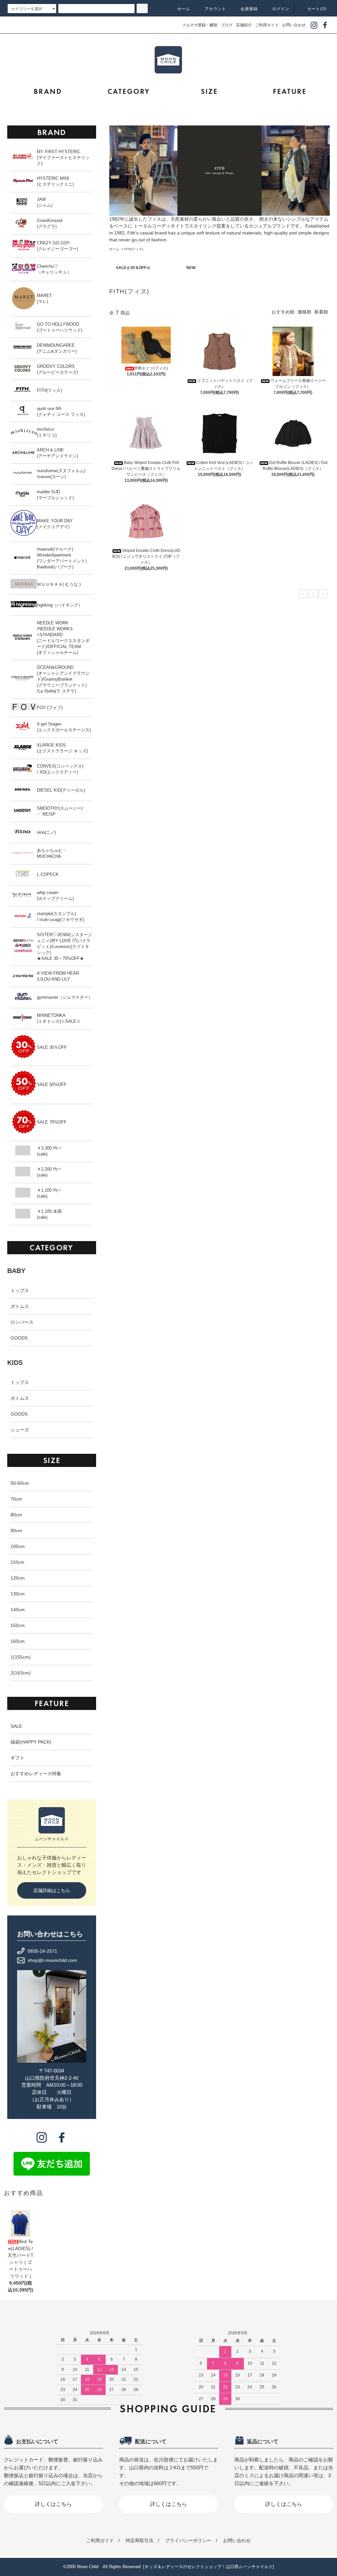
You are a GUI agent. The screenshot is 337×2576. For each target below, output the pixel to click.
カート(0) (317, 9)
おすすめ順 (283, 312)
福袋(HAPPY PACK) (31, 1742)
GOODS (19, 1338)
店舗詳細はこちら (52, 1890)
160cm (18, 1641)
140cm (18, 1610)
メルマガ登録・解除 (200, 25)
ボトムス (20, 1306)
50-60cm (20, 1483)
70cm (16, 1499)
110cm (17, 1562)
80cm (16, 1515)
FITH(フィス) (134, 249)
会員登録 (249, 9)
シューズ (20, 1430)
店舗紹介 (244, 25)
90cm (16, 1531)
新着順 (321, 312)
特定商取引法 (140, 2540)
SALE (16, 1726)
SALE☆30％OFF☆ (133, 268)
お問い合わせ (294, 25)
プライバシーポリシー (188, 2540)
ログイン (281, 9)
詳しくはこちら (53, 2504)
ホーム (184, 9)
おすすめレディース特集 (36, 1774)
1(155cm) (21, 1657)
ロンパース (22, 1322)
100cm (18, 1546)
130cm (18, 1594)
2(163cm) (21, 1673)
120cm (18, 1578)
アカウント (216, 9)
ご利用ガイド (267, 25)
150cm (18, 1625)
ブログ (227, 25)
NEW (191, 268)
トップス (20, 1290)
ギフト (17, 1758)
